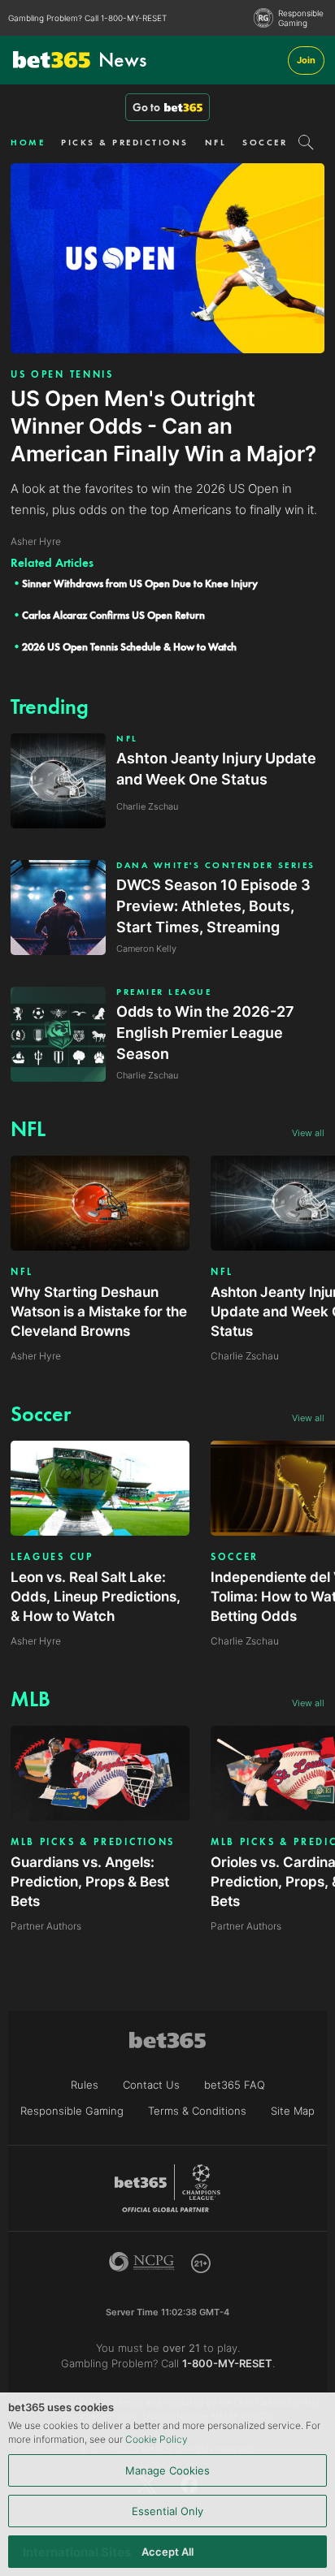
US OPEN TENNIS (62, 374)
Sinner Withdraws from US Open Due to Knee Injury (140, 583)
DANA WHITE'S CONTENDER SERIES (216, 865)
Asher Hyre (36, 1356)
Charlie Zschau (245, 1356)
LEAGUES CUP (52, 1557)
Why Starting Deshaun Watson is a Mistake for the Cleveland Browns (99, 1312)
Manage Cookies (167, 2470)
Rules (85, 2085)
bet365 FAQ (235, 2085)
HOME (28, 142)
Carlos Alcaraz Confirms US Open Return (113, 615)
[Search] (306, 142)
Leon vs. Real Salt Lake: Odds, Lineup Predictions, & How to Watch (96, 1597)
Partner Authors (46, 1926)
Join (306, 60)
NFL (216, 142)
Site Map (293, 2111)
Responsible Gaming (301, 18)
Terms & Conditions (197, 2111)
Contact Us (151, 2085)
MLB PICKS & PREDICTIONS (93, 1842)
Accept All (167, 2552)
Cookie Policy (157, 2439)
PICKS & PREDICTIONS (125, 142)
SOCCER (265, 142)
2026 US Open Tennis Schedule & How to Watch (129, 647)
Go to (146, 107)
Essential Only (167, 2511)
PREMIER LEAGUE (164, 992)
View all (308, 1133)
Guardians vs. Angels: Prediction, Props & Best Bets (90, 1882)
